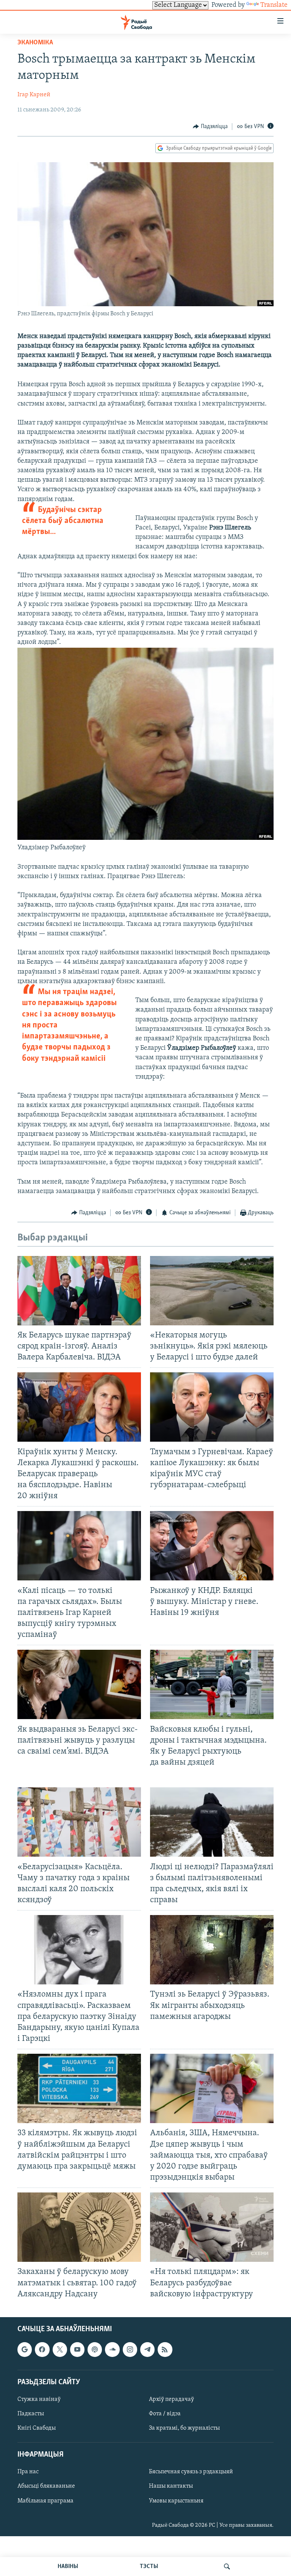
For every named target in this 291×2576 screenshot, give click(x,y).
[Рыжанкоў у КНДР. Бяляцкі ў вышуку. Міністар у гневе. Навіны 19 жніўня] (212, 1546)
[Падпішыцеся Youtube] (77, 2349)
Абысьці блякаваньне (46, 2486)
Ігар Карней (34, 95)
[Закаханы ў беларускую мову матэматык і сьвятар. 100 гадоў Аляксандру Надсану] (79, 2227)
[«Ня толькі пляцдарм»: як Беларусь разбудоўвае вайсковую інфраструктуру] (212, 2227)
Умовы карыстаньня (176, 2501)
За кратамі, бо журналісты (184, 2428)
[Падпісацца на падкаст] (95, 2349)
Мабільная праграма (45, 2501)
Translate (274, 5)
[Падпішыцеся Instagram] (130, 2349)
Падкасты (31, 2414)
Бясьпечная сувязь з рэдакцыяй (191, 2472)
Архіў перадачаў (171, 2399)
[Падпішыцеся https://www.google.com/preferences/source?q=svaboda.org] (25, 2349)
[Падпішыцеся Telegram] (147, 2349)
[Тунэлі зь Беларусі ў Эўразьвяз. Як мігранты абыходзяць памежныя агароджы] (212, 1950)
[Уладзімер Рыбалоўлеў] (145, 838)
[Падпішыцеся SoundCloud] (112, 2349)
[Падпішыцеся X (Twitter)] (60, 2349)
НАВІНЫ (68, 2567)
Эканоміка (35, 43)
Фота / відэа (165, 2414)
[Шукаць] (227, 2567)
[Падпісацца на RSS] (165, 2349)
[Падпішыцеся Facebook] (42, 2349)
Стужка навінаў (39, 2399)
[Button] (210, 127)
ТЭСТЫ (149, 2567)
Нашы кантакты (171, 2486)
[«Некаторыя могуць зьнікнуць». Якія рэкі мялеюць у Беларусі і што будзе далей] (212, 1291)
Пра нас (28, 2472)
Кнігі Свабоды (37, 2428)
